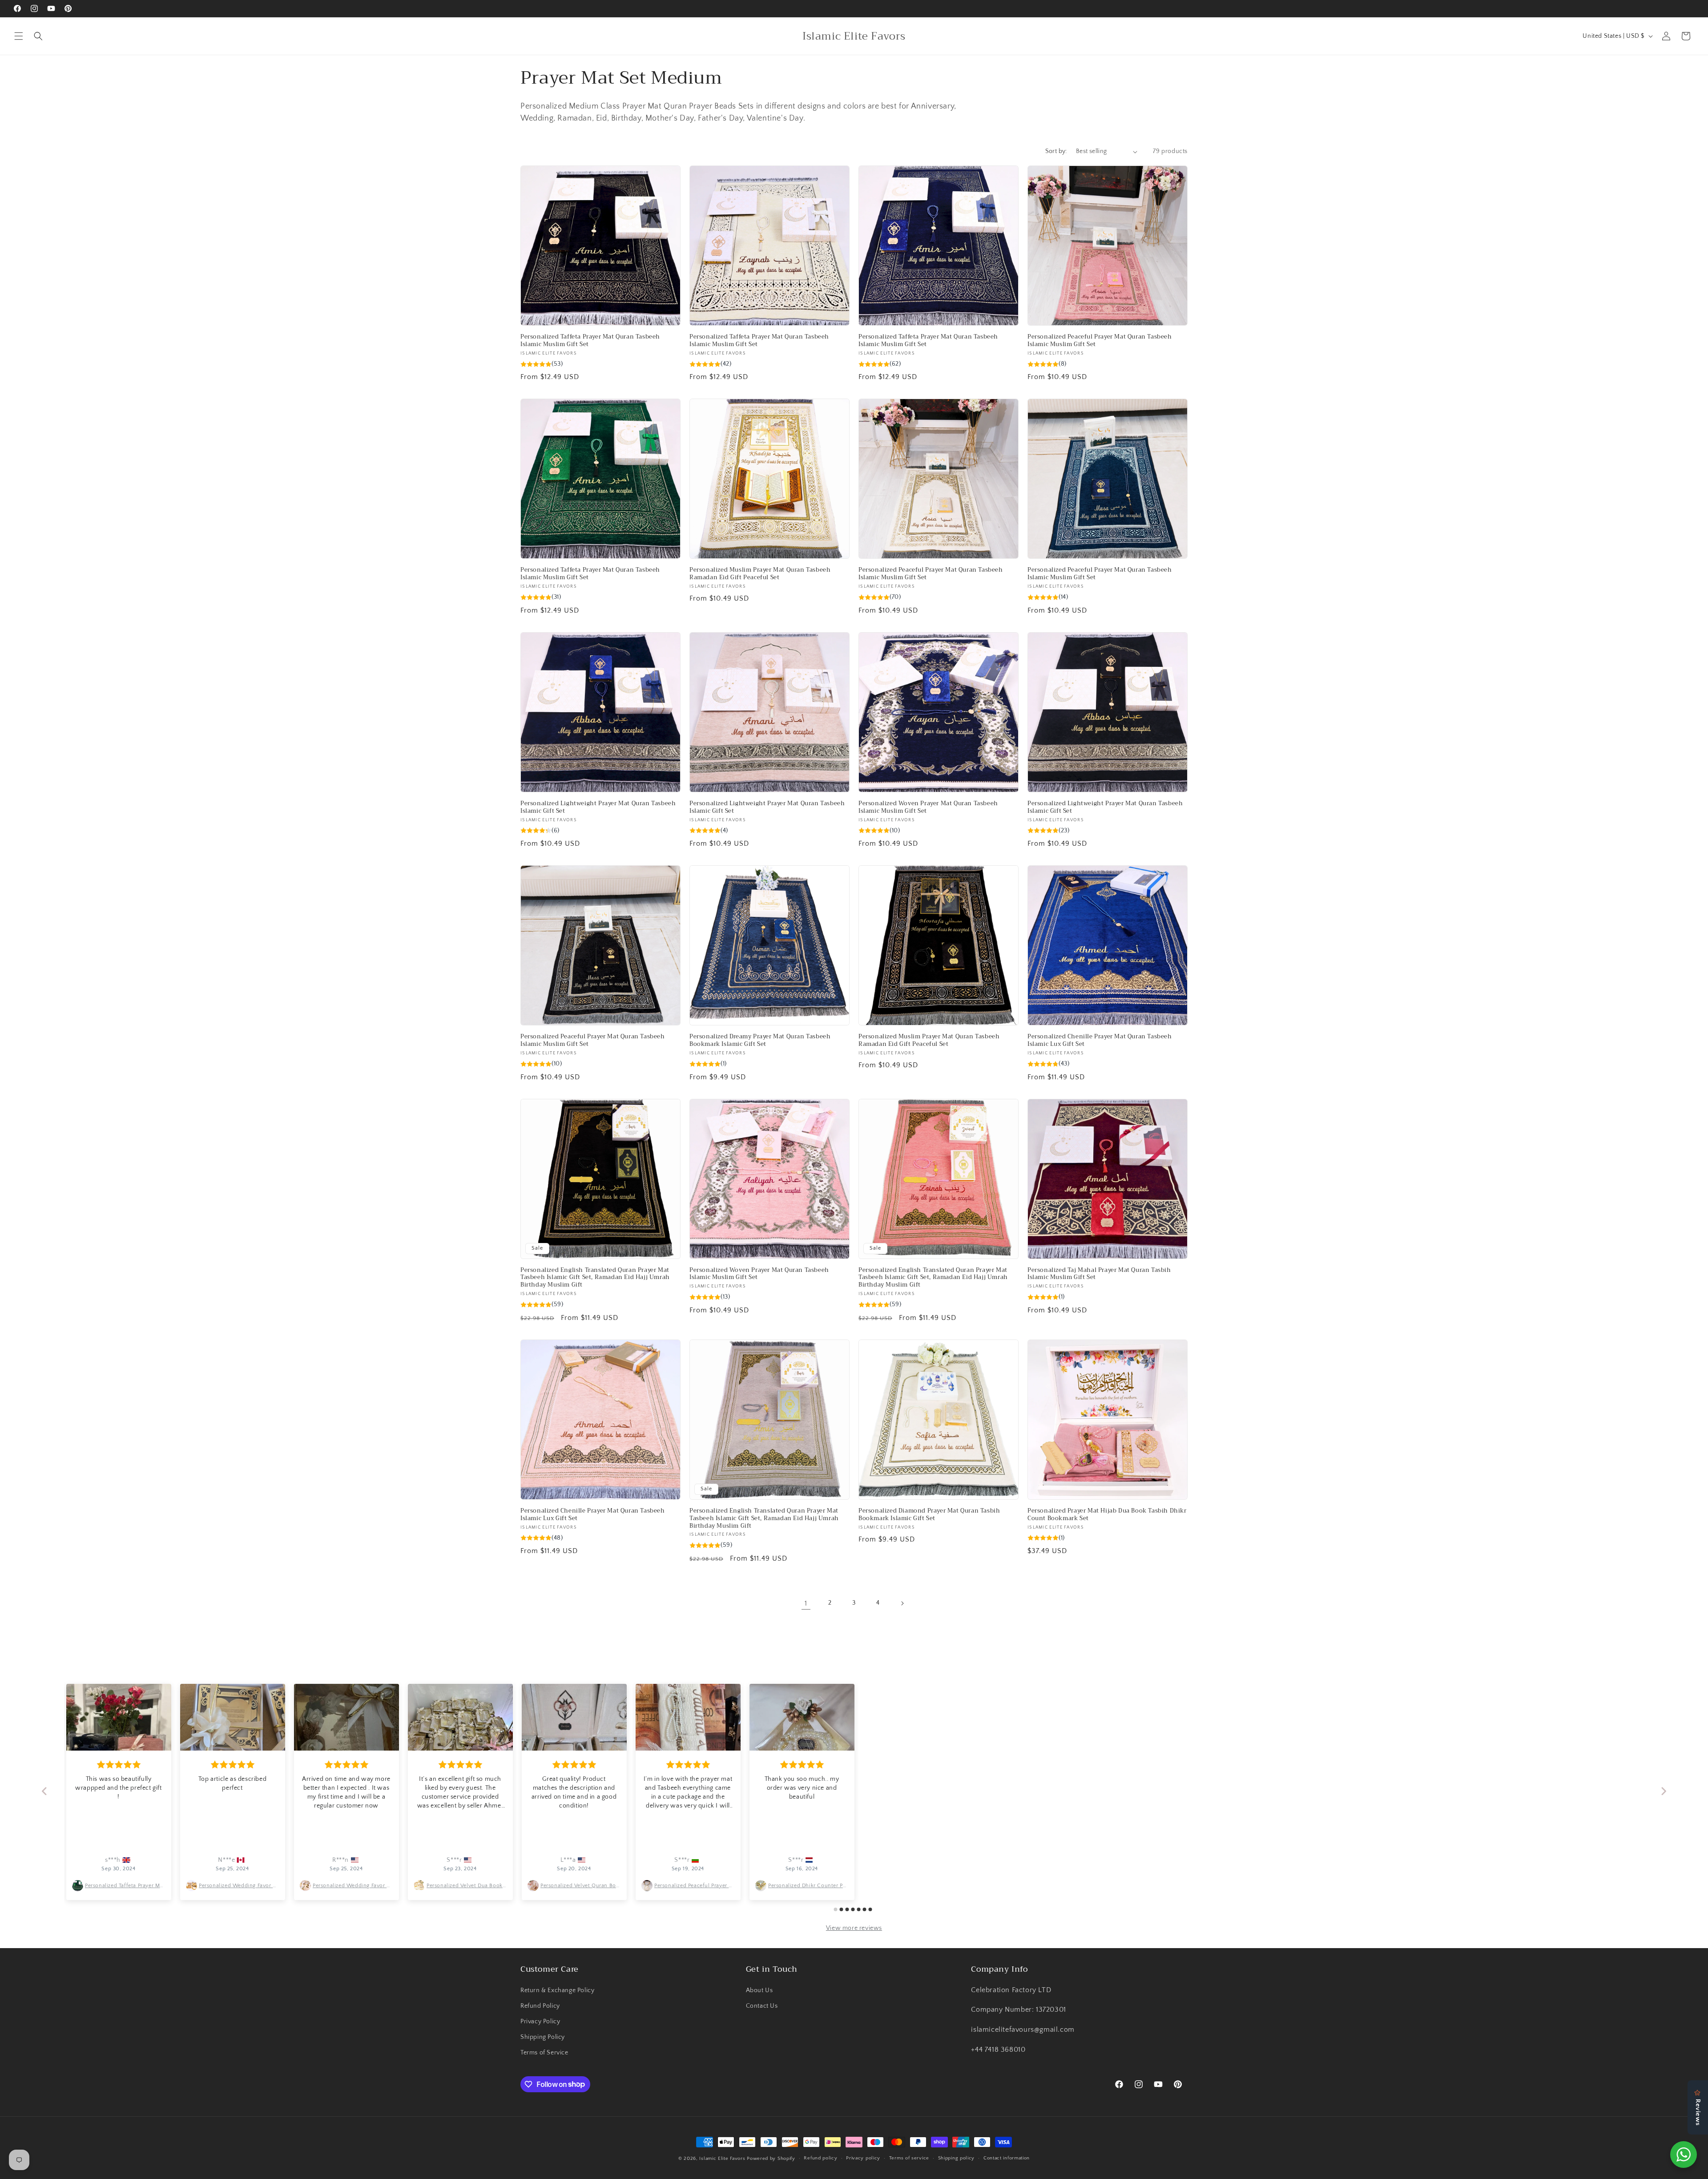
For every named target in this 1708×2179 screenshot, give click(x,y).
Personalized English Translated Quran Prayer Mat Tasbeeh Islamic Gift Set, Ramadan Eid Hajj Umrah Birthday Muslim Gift (595, 1278)
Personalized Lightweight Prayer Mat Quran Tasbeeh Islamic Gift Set (598, 807)
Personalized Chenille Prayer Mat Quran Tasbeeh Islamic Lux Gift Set (1100, 1041)
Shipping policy (957, 2158)
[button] (19, 36)
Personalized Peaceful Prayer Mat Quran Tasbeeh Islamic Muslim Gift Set (1100, 341)
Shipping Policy (543, 2037)
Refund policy (820, 2158)
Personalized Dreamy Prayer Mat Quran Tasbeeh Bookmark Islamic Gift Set (760, 1041)
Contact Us (762, 2006)
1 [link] (806, 1603)
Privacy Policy (540, 2022)
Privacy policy (863, 2158)
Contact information (1007, 2158)
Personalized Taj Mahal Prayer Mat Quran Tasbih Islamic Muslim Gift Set (1099, 1274)
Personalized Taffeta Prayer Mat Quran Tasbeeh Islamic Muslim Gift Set (590, 341)
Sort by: (1056, 151)
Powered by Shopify (771, 2159)
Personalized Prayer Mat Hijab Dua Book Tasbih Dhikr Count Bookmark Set (1107, 1515)
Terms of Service (544, 2053)
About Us (759, 1990)
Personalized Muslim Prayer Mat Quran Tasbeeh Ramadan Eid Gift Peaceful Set (760, 574)
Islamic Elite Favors (722, 2159)
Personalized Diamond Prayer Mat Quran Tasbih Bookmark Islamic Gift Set (929, 1515)
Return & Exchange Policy (557, 1990)
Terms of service (909, 2158)
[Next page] (902, 1603)
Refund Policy (540, 2006)
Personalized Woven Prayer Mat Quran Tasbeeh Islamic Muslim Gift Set (928, 807)
